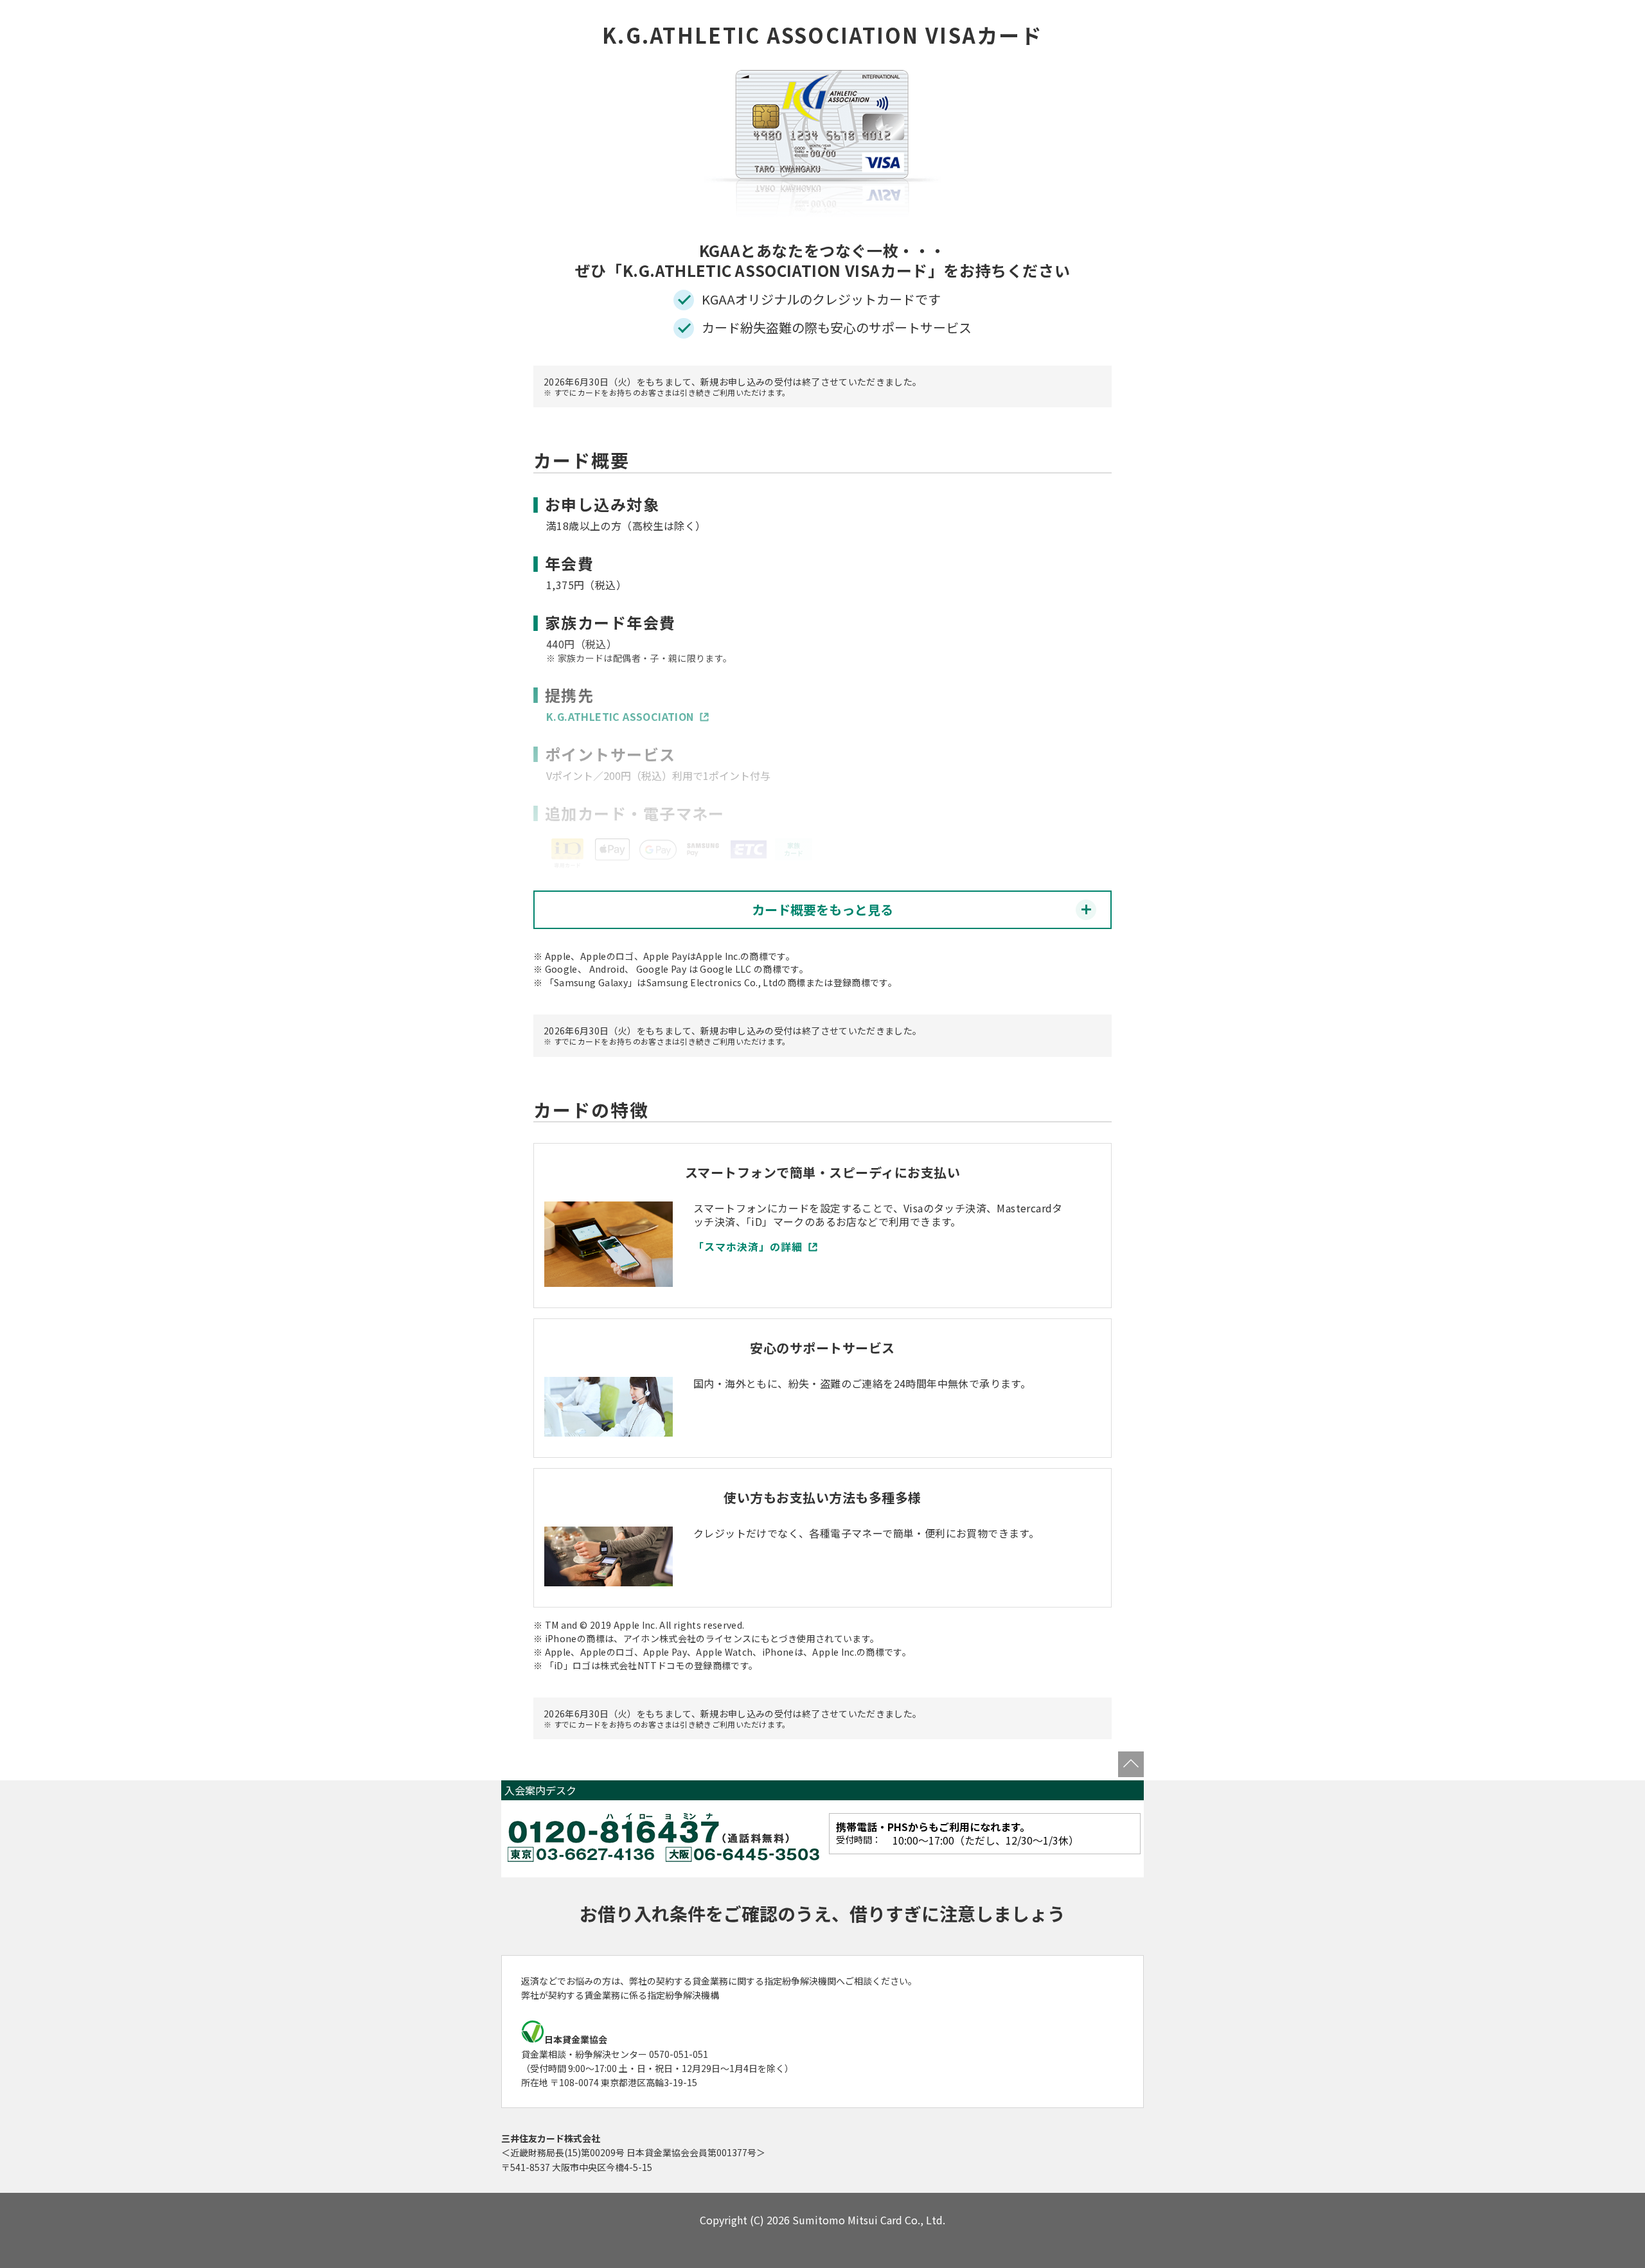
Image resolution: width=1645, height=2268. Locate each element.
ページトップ (1131, 1764)
